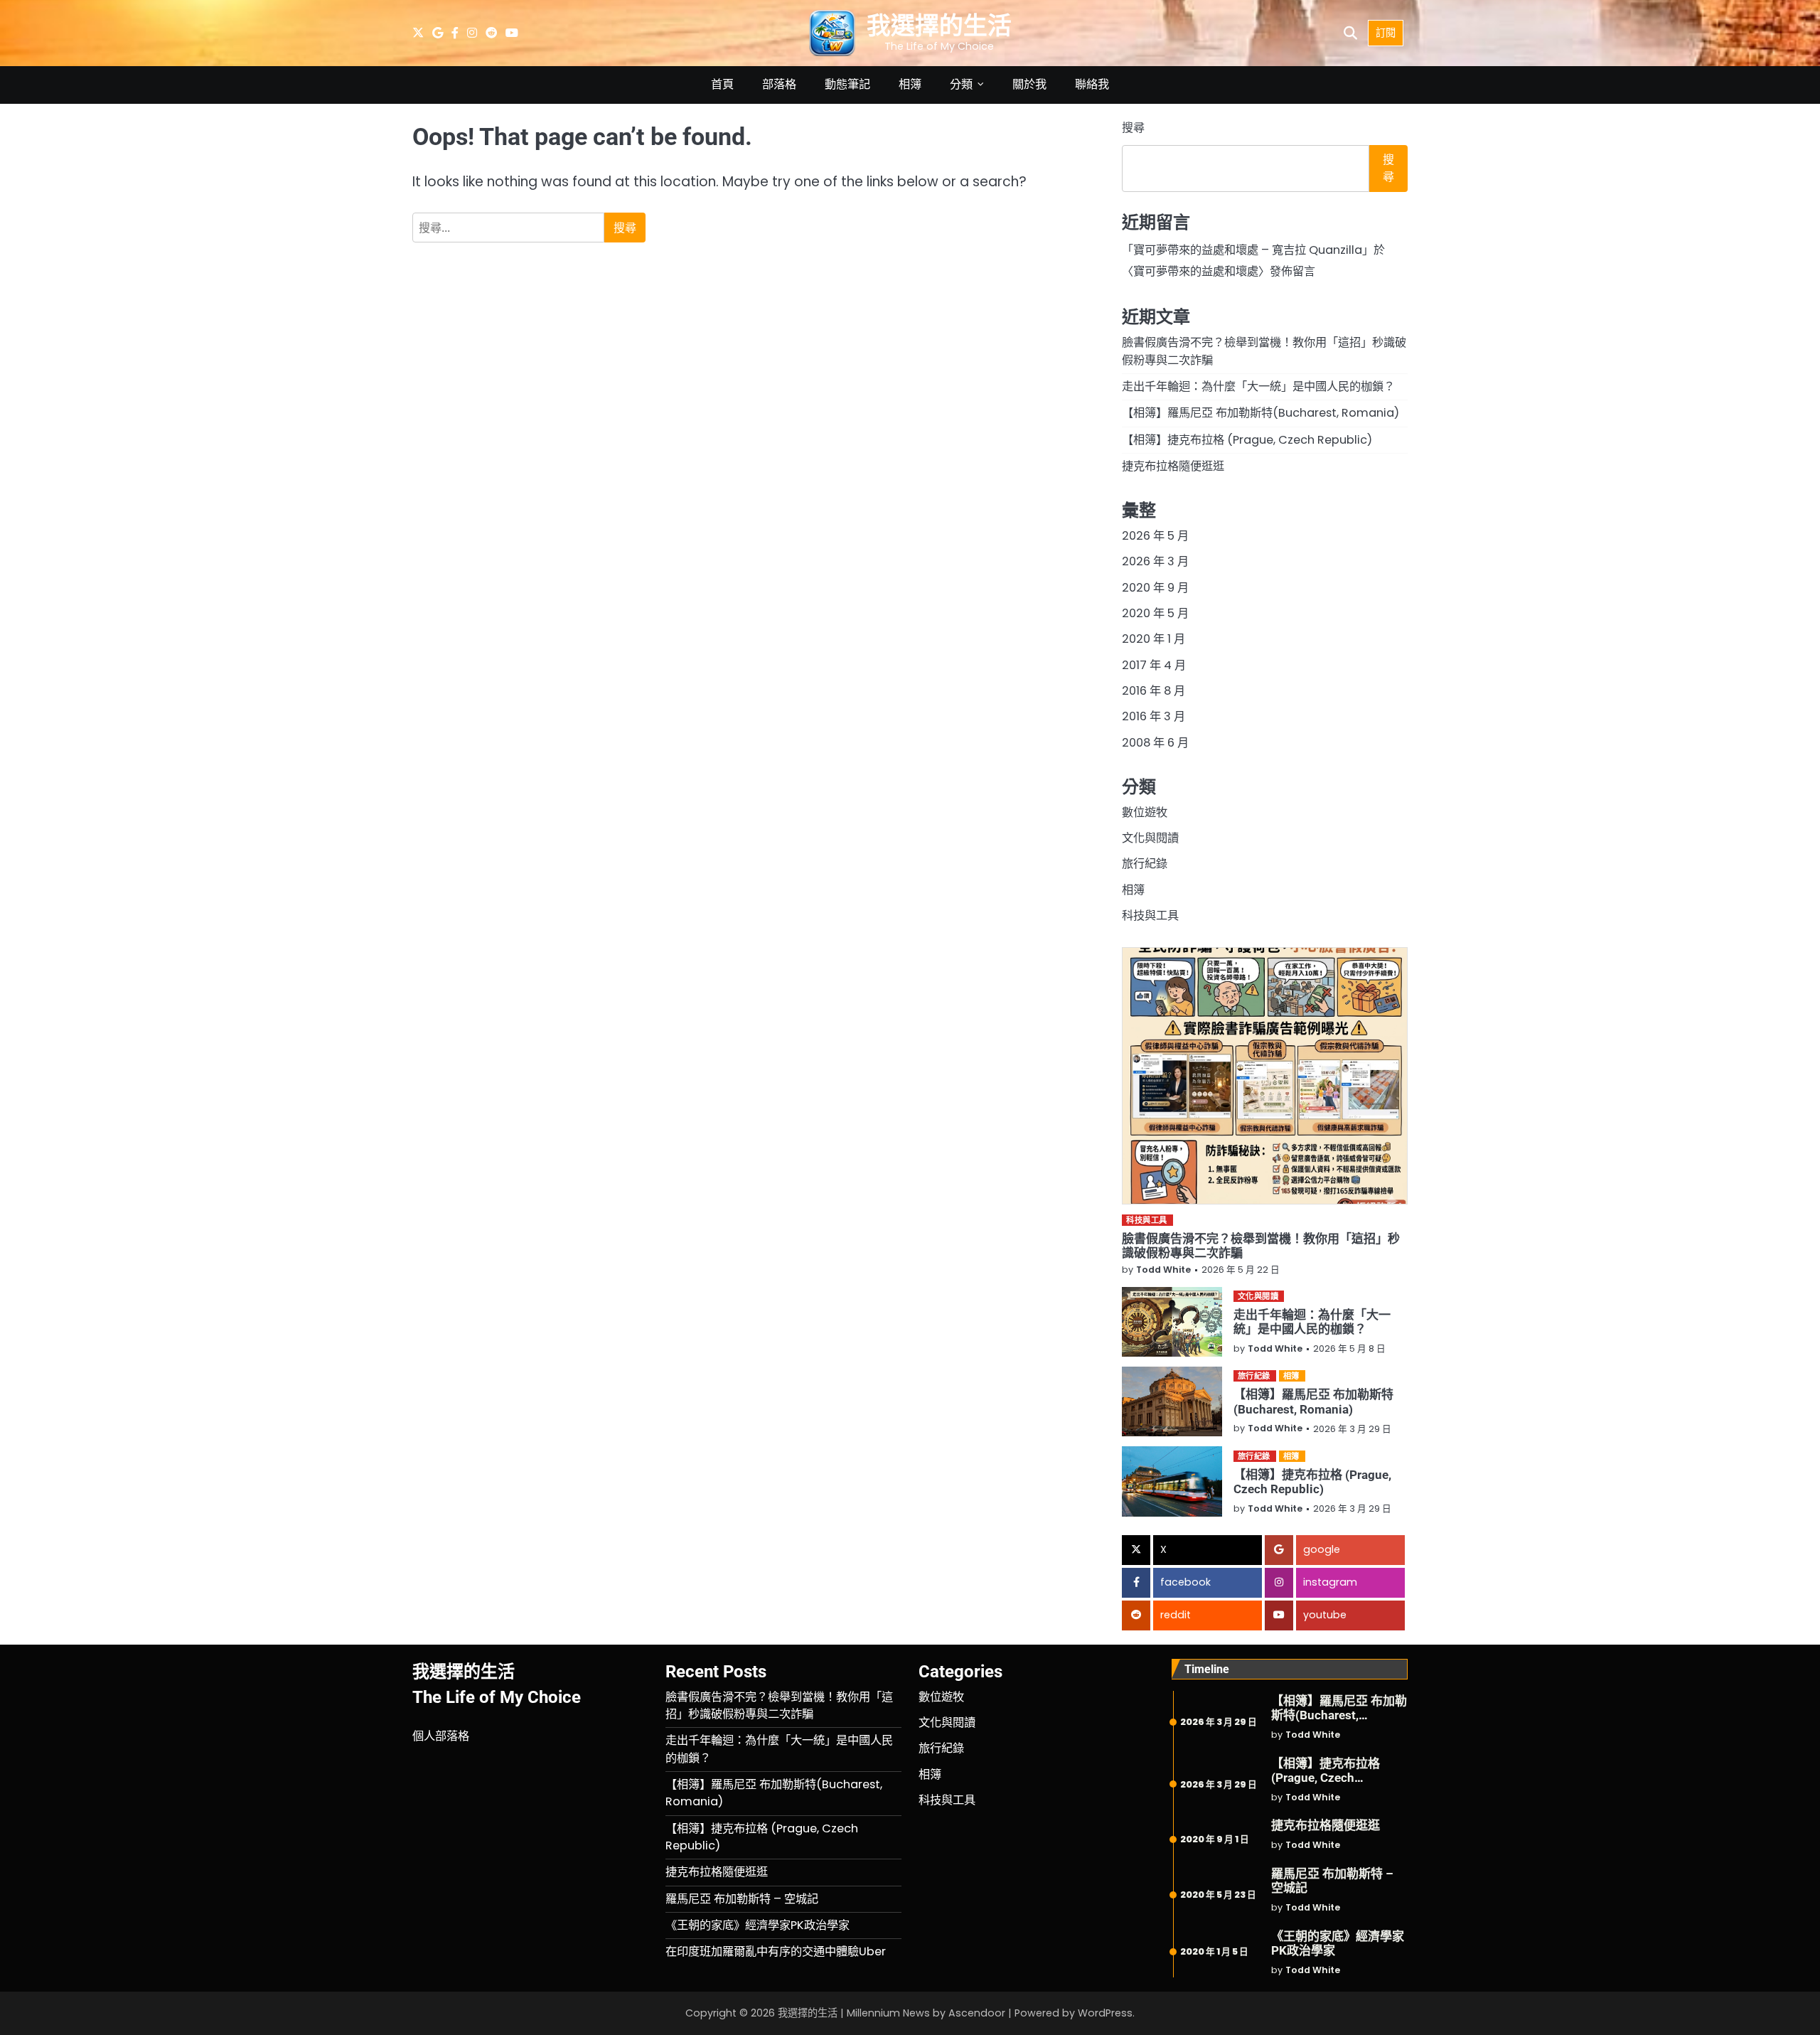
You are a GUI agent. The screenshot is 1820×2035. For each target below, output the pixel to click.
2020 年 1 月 (1153, 639)
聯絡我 (1092, 84)
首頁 (722, 84)
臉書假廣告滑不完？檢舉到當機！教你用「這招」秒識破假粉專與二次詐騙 (779, 1705)
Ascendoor (977, 2013)
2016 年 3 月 (1153, 716)
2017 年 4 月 (1154, 665)
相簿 (910, 84)
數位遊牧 (1145, 812)
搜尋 (1133, 128)
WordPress (1105, 2013)
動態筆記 (847, 84)
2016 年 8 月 (1153, 691)
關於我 (1029, 84)
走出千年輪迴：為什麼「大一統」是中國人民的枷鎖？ (1258, 386)
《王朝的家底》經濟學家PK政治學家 (758, 1925)
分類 (961, 84)
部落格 (779, 84)
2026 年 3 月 (1155, 561)
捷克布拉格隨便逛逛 (1173, 466)
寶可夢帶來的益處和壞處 (1196, 271)
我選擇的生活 (939, 26)
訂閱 (1386, 33)
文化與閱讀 (1150, 838)
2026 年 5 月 (1155, 536)
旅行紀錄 (1145, 864)
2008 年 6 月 (1155, 743)
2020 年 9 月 (1155, 588)
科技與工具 (1150, 915)
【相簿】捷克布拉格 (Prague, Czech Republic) (1247, 440)
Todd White (1163, 1270)
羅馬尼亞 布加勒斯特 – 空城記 (742, 1899)
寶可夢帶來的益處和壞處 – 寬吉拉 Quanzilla (1248, 250)
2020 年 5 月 (1155, 613)
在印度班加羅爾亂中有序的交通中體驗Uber (776, 1951)
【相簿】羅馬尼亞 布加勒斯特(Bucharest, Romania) (1260, 413)
